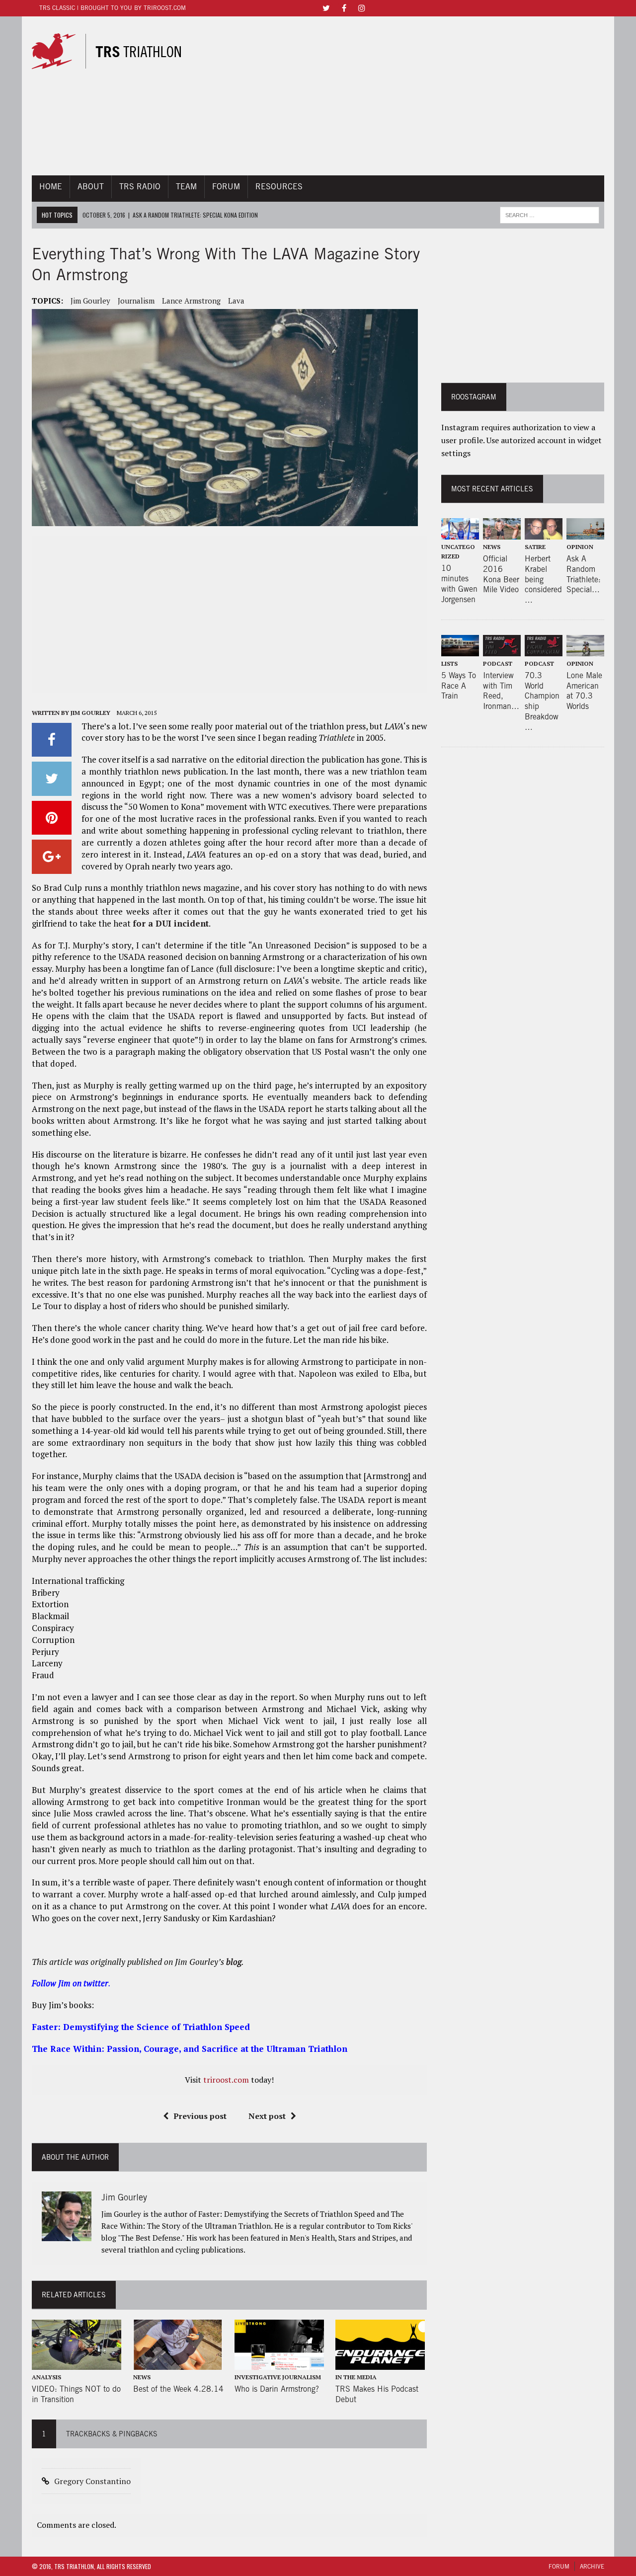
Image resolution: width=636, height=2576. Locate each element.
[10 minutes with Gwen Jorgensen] (460, 533)
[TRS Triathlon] (113, 51)
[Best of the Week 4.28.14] (178, 2363)
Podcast (498, 664)
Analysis (46, 2377)
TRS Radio (140, 187)
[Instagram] (362, 7)
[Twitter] (326, 7)
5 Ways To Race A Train (459, 686)
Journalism (136, 301)
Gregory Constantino (92, 2481)
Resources (279, 187)
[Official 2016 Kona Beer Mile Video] (502, 533)
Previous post (200, 2116)
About (91, 187)
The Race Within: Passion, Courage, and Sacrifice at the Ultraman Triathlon (190, 2049)
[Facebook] (344, 7)
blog (234, 1962)
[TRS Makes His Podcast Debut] (380, 2363)
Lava (236, 301)
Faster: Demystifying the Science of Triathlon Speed (141, 2027)
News (142, 2377)
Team (186, 187)
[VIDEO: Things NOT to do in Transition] (77, 2363)
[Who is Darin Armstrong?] (279, 2363)
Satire (535, 547)
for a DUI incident (171, 923)
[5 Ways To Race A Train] (460, 649)
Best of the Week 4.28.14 (178, 2389)
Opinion (580, 547)
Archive (592, 2566)
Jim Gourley (90, 301)
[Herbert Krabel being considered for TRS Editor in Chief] (544, 533)
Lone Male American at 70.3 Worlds (584, 691)
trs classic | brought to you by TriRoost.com (113, 8)
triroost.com (226, 2080)
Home (51, 187)
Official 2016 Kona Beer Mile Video (501, 574)
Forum (226, 187)
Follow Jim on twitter (70, 1983)
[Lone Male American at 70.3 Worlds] (585, 649)
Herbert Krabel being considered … (543, 579)
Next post (267, 2116)
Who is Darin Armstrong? (277, 2389)
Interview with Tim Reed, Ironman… (501, 691)
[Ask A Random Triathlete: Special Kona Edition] (585, 533)
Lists (449, 664)
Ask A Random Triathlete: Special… (584, 574)
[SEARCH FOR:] (550, 214)
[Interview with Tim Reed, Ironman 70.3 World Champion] (502, 649)
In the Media (356, 2377)
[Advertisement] (407, 96)
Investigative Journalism (278, 2377)
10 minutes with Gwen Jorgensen (459, 584)
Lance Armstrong (191, 301)
